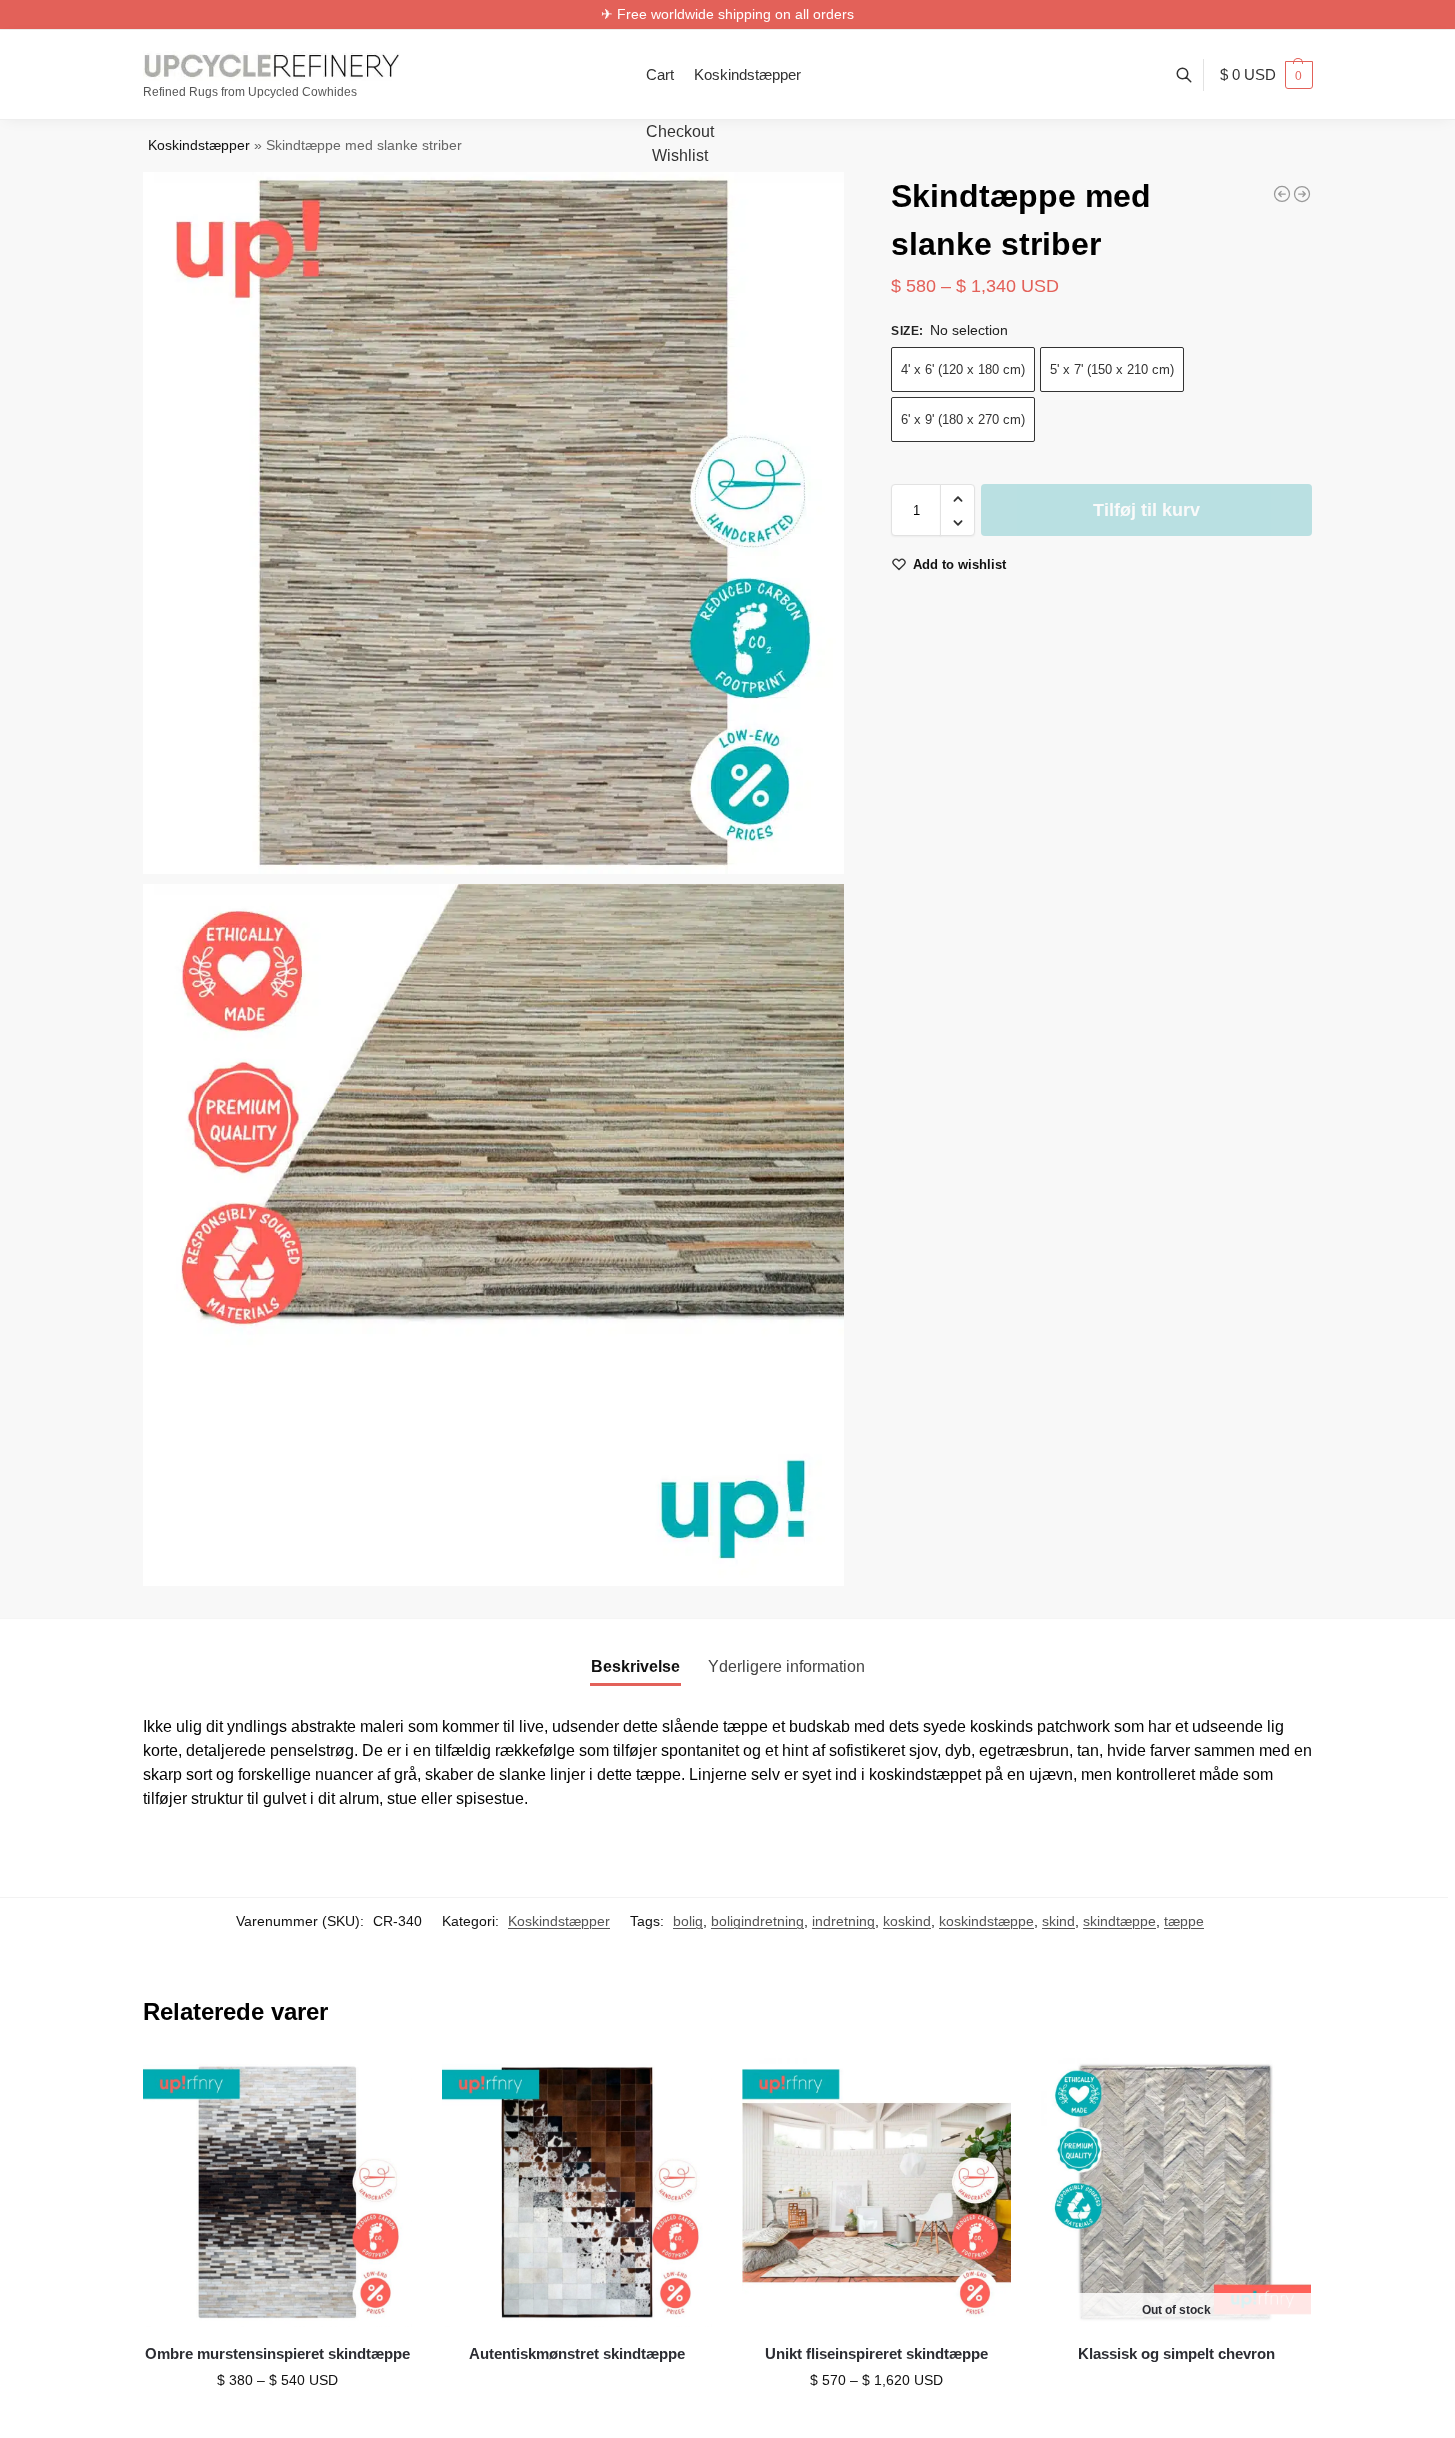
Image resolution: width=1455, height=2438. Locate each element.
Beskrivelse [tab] (635, 1666)
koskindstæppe (986, 1921)
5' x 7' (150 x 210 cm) (1112, 370)
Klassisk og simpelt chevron (1176, 2353)
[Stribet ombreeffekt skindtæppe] (1302, 194)
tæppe (1184, 1921)
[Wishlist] (382, 2088)
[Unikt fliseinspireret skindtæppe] (877, 2193)
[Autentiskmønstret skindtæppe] (577, 2193)
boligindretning (757, 1921)
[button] (1266, 75)
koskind (907, 1921)
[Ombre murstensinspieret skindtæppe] (278, 2193)
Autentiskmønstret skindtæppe (577, 2353)
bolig (688, 1921)
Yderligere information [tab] (786, 1666)
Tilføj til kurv (1146, 511)
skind (1058, 1921)
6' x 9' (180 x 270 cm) (963, 420)
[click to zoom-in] (494, 523)
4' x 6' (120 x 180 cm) (963, 370)
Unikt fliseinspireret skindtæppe (876, 2353)
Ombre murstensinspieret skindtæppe (277, 2353)
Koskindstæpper (199, 145)
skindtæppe (1119, 1921)
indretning (843, 1921)
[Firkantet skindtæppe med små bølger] (1282, 194)
